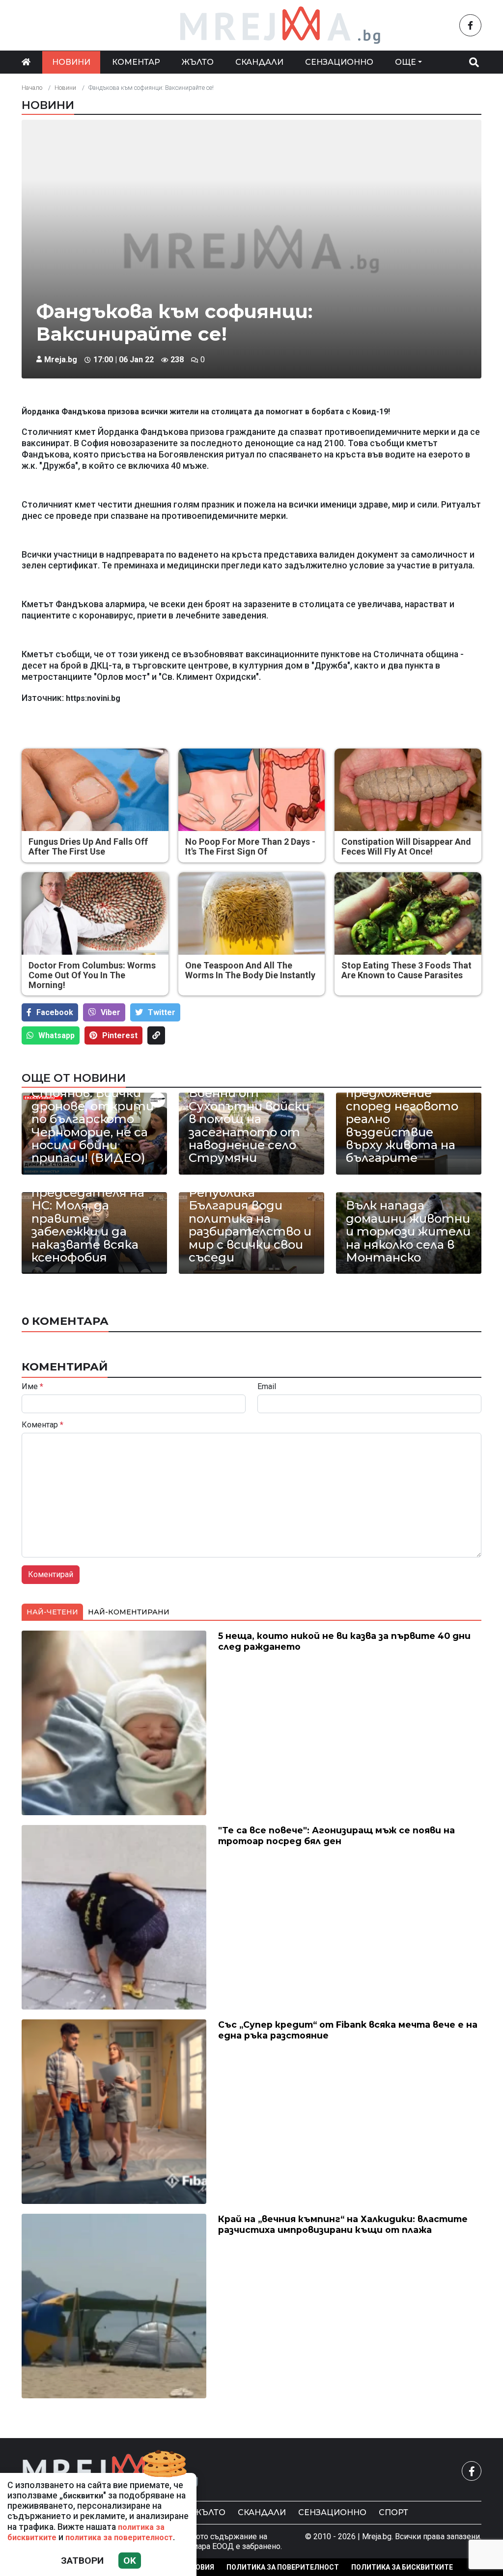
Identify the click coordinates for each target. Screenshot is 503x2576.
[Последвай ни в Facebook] (470, 25)
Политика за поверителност (283, 2567)
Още (405, 62)
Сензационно (339, 62)
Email (267, 1387)
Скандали (259, 62)
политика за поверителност (119, 2537)
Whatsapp (56, 1035)
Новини (71, 62)
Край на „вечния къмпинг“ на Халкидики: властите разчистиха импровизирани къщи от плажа (343, 2224)
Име (32, 1387)
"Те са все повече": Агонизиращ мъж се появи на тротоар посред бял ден (336, 1835)
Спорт (393, 2512)
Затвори (82, 2561)
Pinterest (120, 1035)
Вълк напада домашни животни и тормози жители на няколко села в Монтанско (408, 1232)
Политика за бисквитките (402, 2567)
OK (130, 2561)
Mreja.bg (61, 360)
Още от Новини (74, 1078)
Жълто (198, 62)
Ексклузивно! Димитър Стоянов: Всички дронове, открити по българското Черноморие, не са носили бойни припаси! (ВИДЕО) (93, 1113)
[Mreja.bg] (111, 2471)
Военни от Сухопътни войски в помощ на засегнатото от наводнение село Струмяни (249, 1126)
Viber (111, 1012)
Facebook (55, 1012)
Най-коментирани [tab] (129, 1612)
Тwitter (162, 1012)
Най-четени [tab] (52, 1612)
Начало (32, 88)
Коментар (136, 62)
